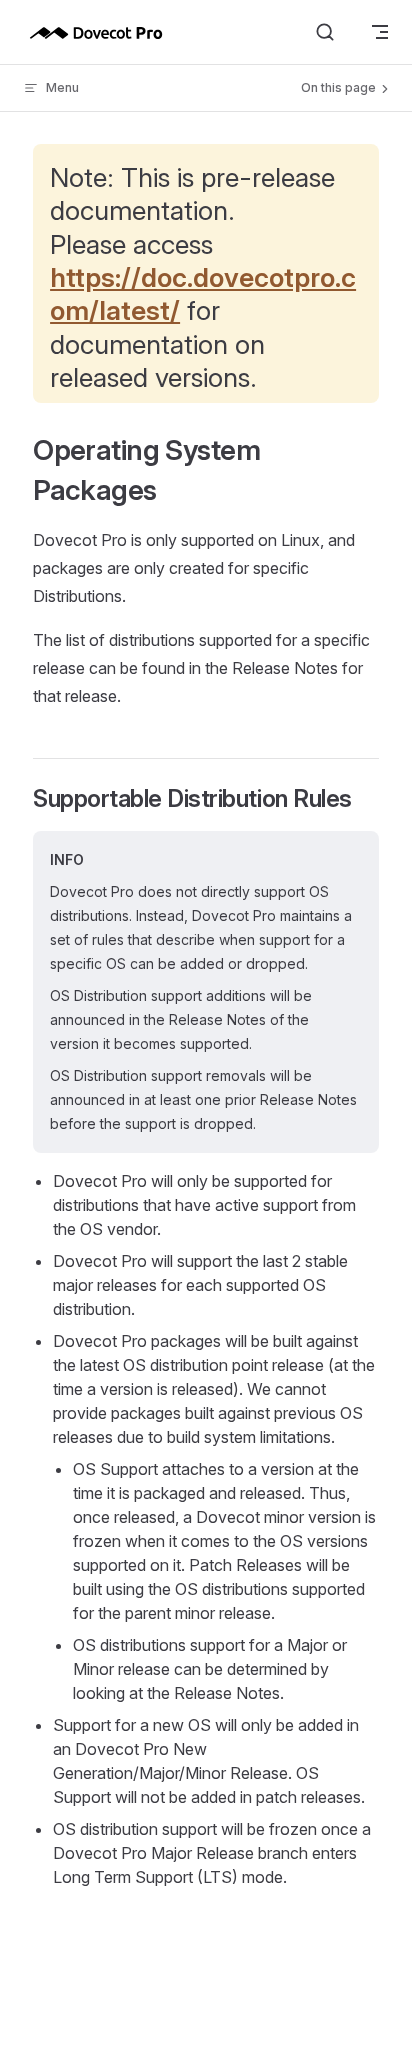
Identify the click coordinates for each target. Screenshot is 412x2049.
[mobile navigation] (380, 32)
